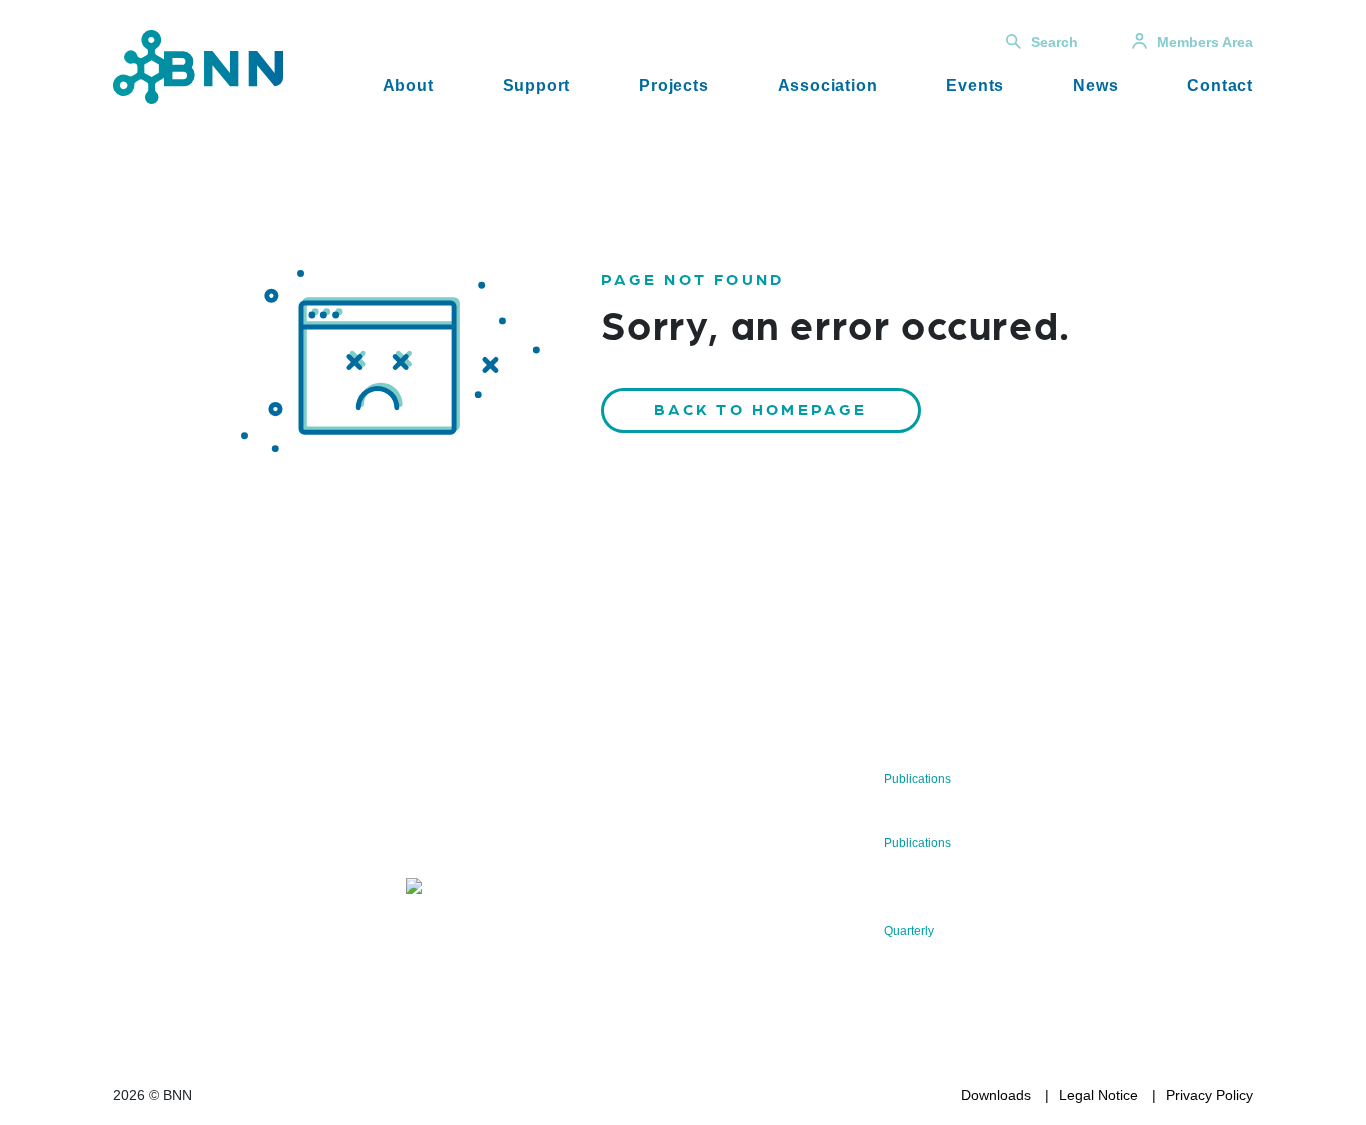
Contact (1220, 85)
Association (828, 85)
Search (1054, 42)
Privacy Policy (1209, 1095)
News (1095, 85)
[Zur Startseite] (198, 65)
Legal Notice (1098, 1095)
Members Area (1205, 42)
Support (537, 85)
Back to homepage (761, 408)
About (408, 85)
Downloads (996, 1095)
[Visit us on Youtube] (263, 910)
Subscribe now (524, 827)
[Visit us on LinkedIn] (199, 910)
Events (975, 85)
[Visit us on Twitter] (135, 910)
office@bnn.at (157, 858)
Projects (673, 85)
